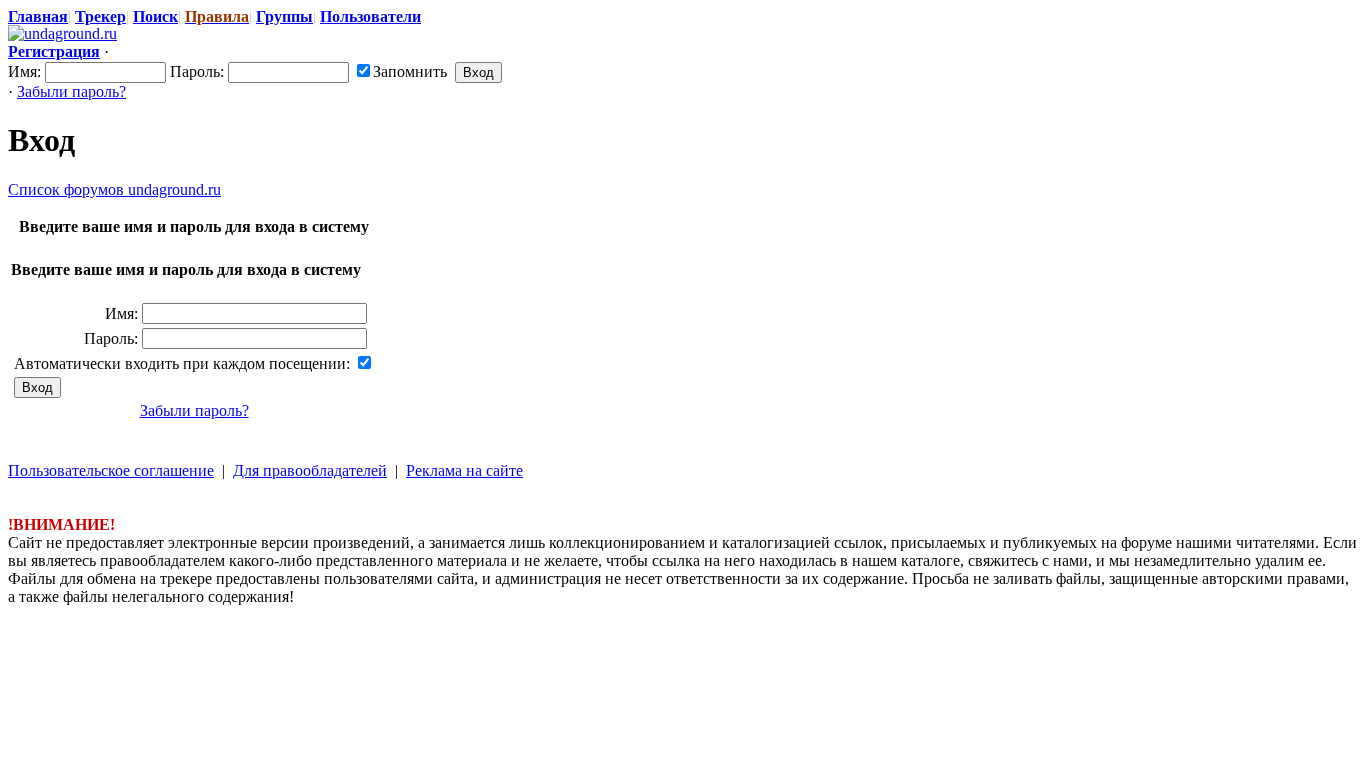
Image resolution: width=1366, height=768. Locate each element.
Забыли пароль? (71, 91)
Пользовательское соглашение (111, 470)
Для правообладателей (310, 470)
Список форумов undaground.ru (114, 189)
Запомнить (410, 71)
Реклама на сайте (464, 470)
